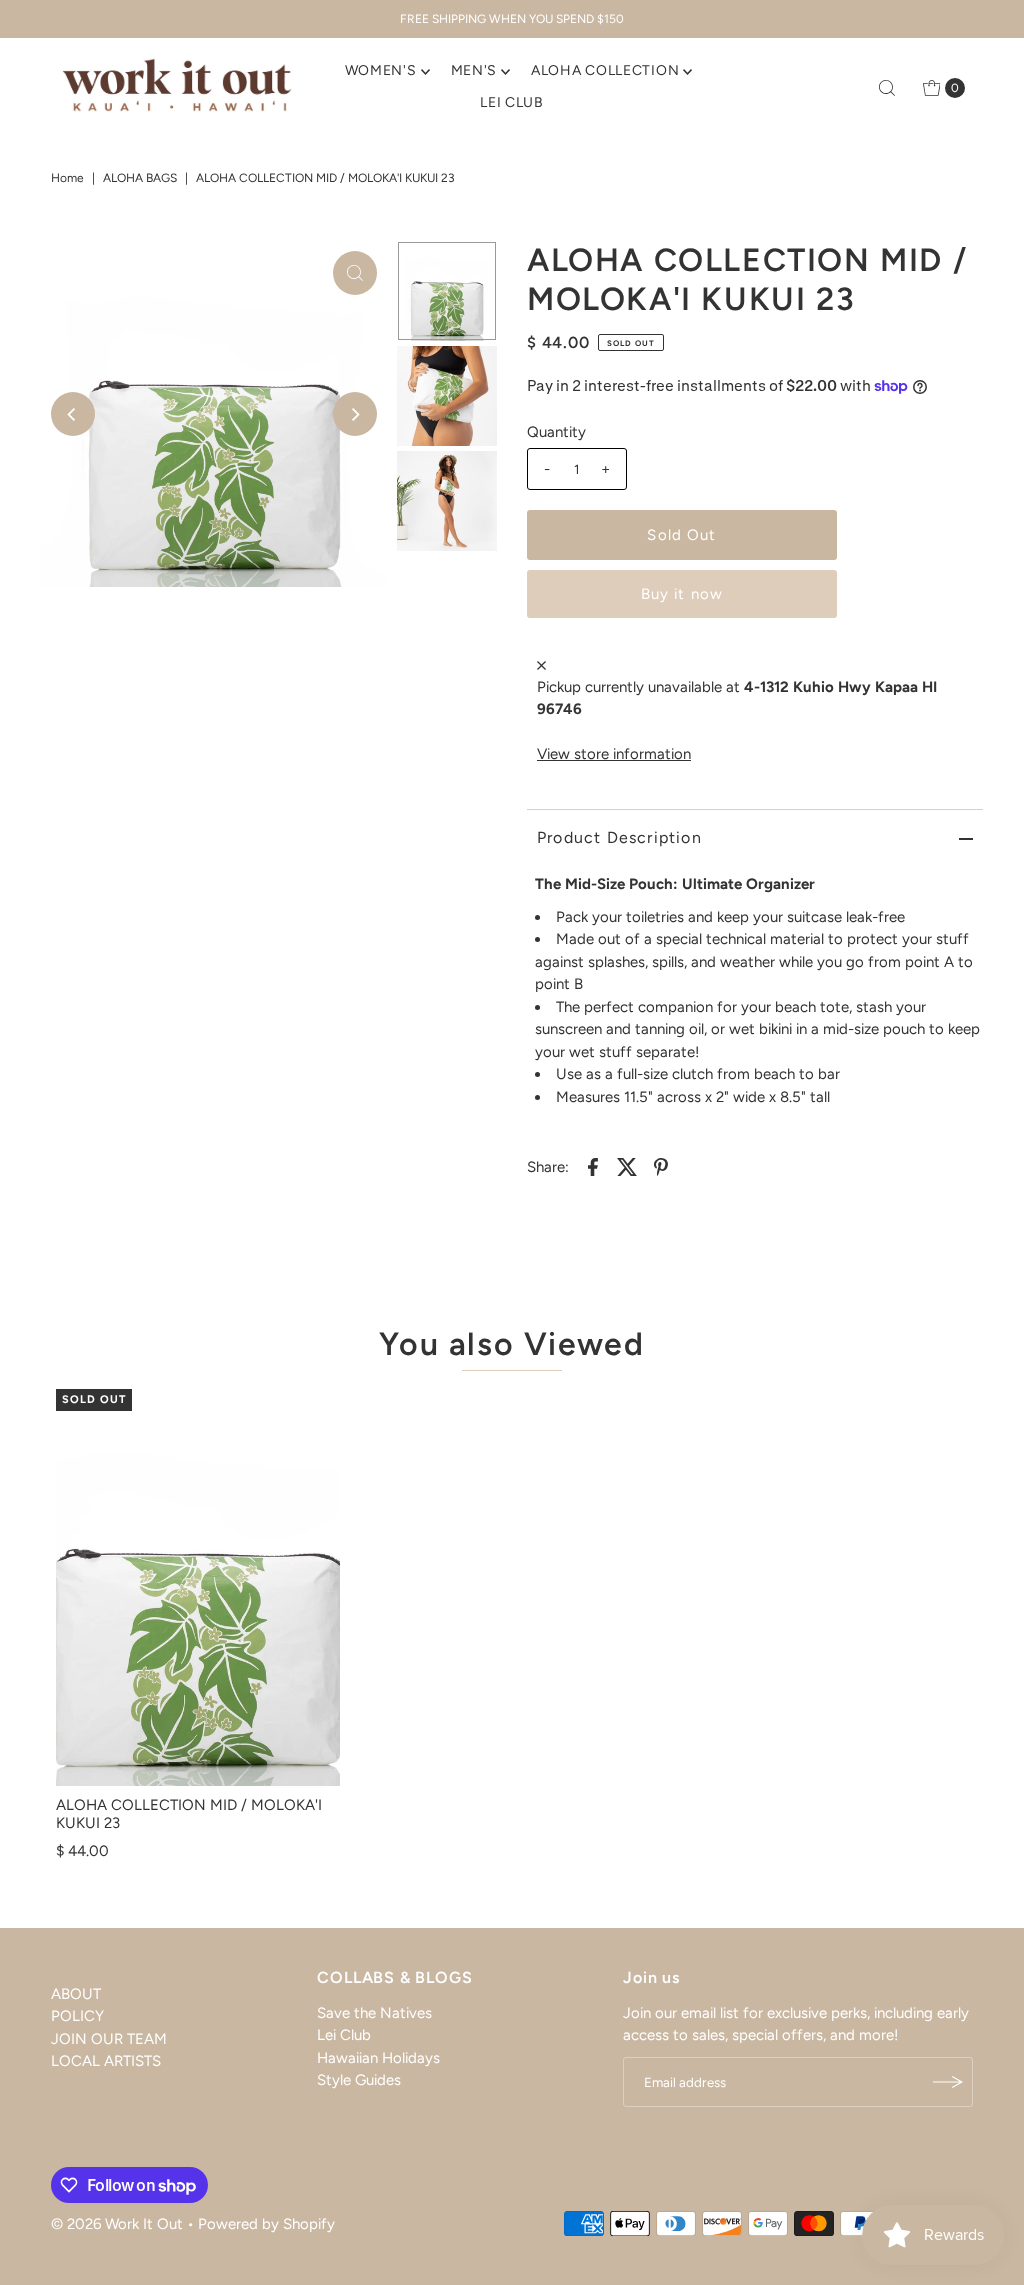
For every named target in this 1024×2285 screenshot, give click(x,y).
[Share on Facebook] (593, 1165)
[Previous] (73, 414)
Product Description (619, 837)
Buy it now (682, 594)
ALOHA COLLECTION (605, 70)
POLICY (77, 2016)
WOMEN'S (381, 70)
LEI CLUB (512, 102)
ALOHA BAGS (140, 178)
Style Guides (359, 2080)
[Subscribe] (948, 2082)
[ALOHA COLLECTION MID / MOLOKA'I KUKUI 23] (198, 1588)
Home (67, 178)
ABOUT (76, 1994)
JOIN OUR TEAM (109, 2039)
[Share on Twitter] (627, 1165)
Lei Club (344, 2035)
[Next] (355, 414)
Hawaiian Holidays (378, 2058)
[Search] (887, 88)
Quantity (556, 432)
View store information (614, 754)
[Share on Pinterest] (661, 1165)
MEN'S (474, 70)
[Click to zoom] (355, 273)
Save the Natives (374, 2013)
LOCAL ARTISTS (106, 2061)
